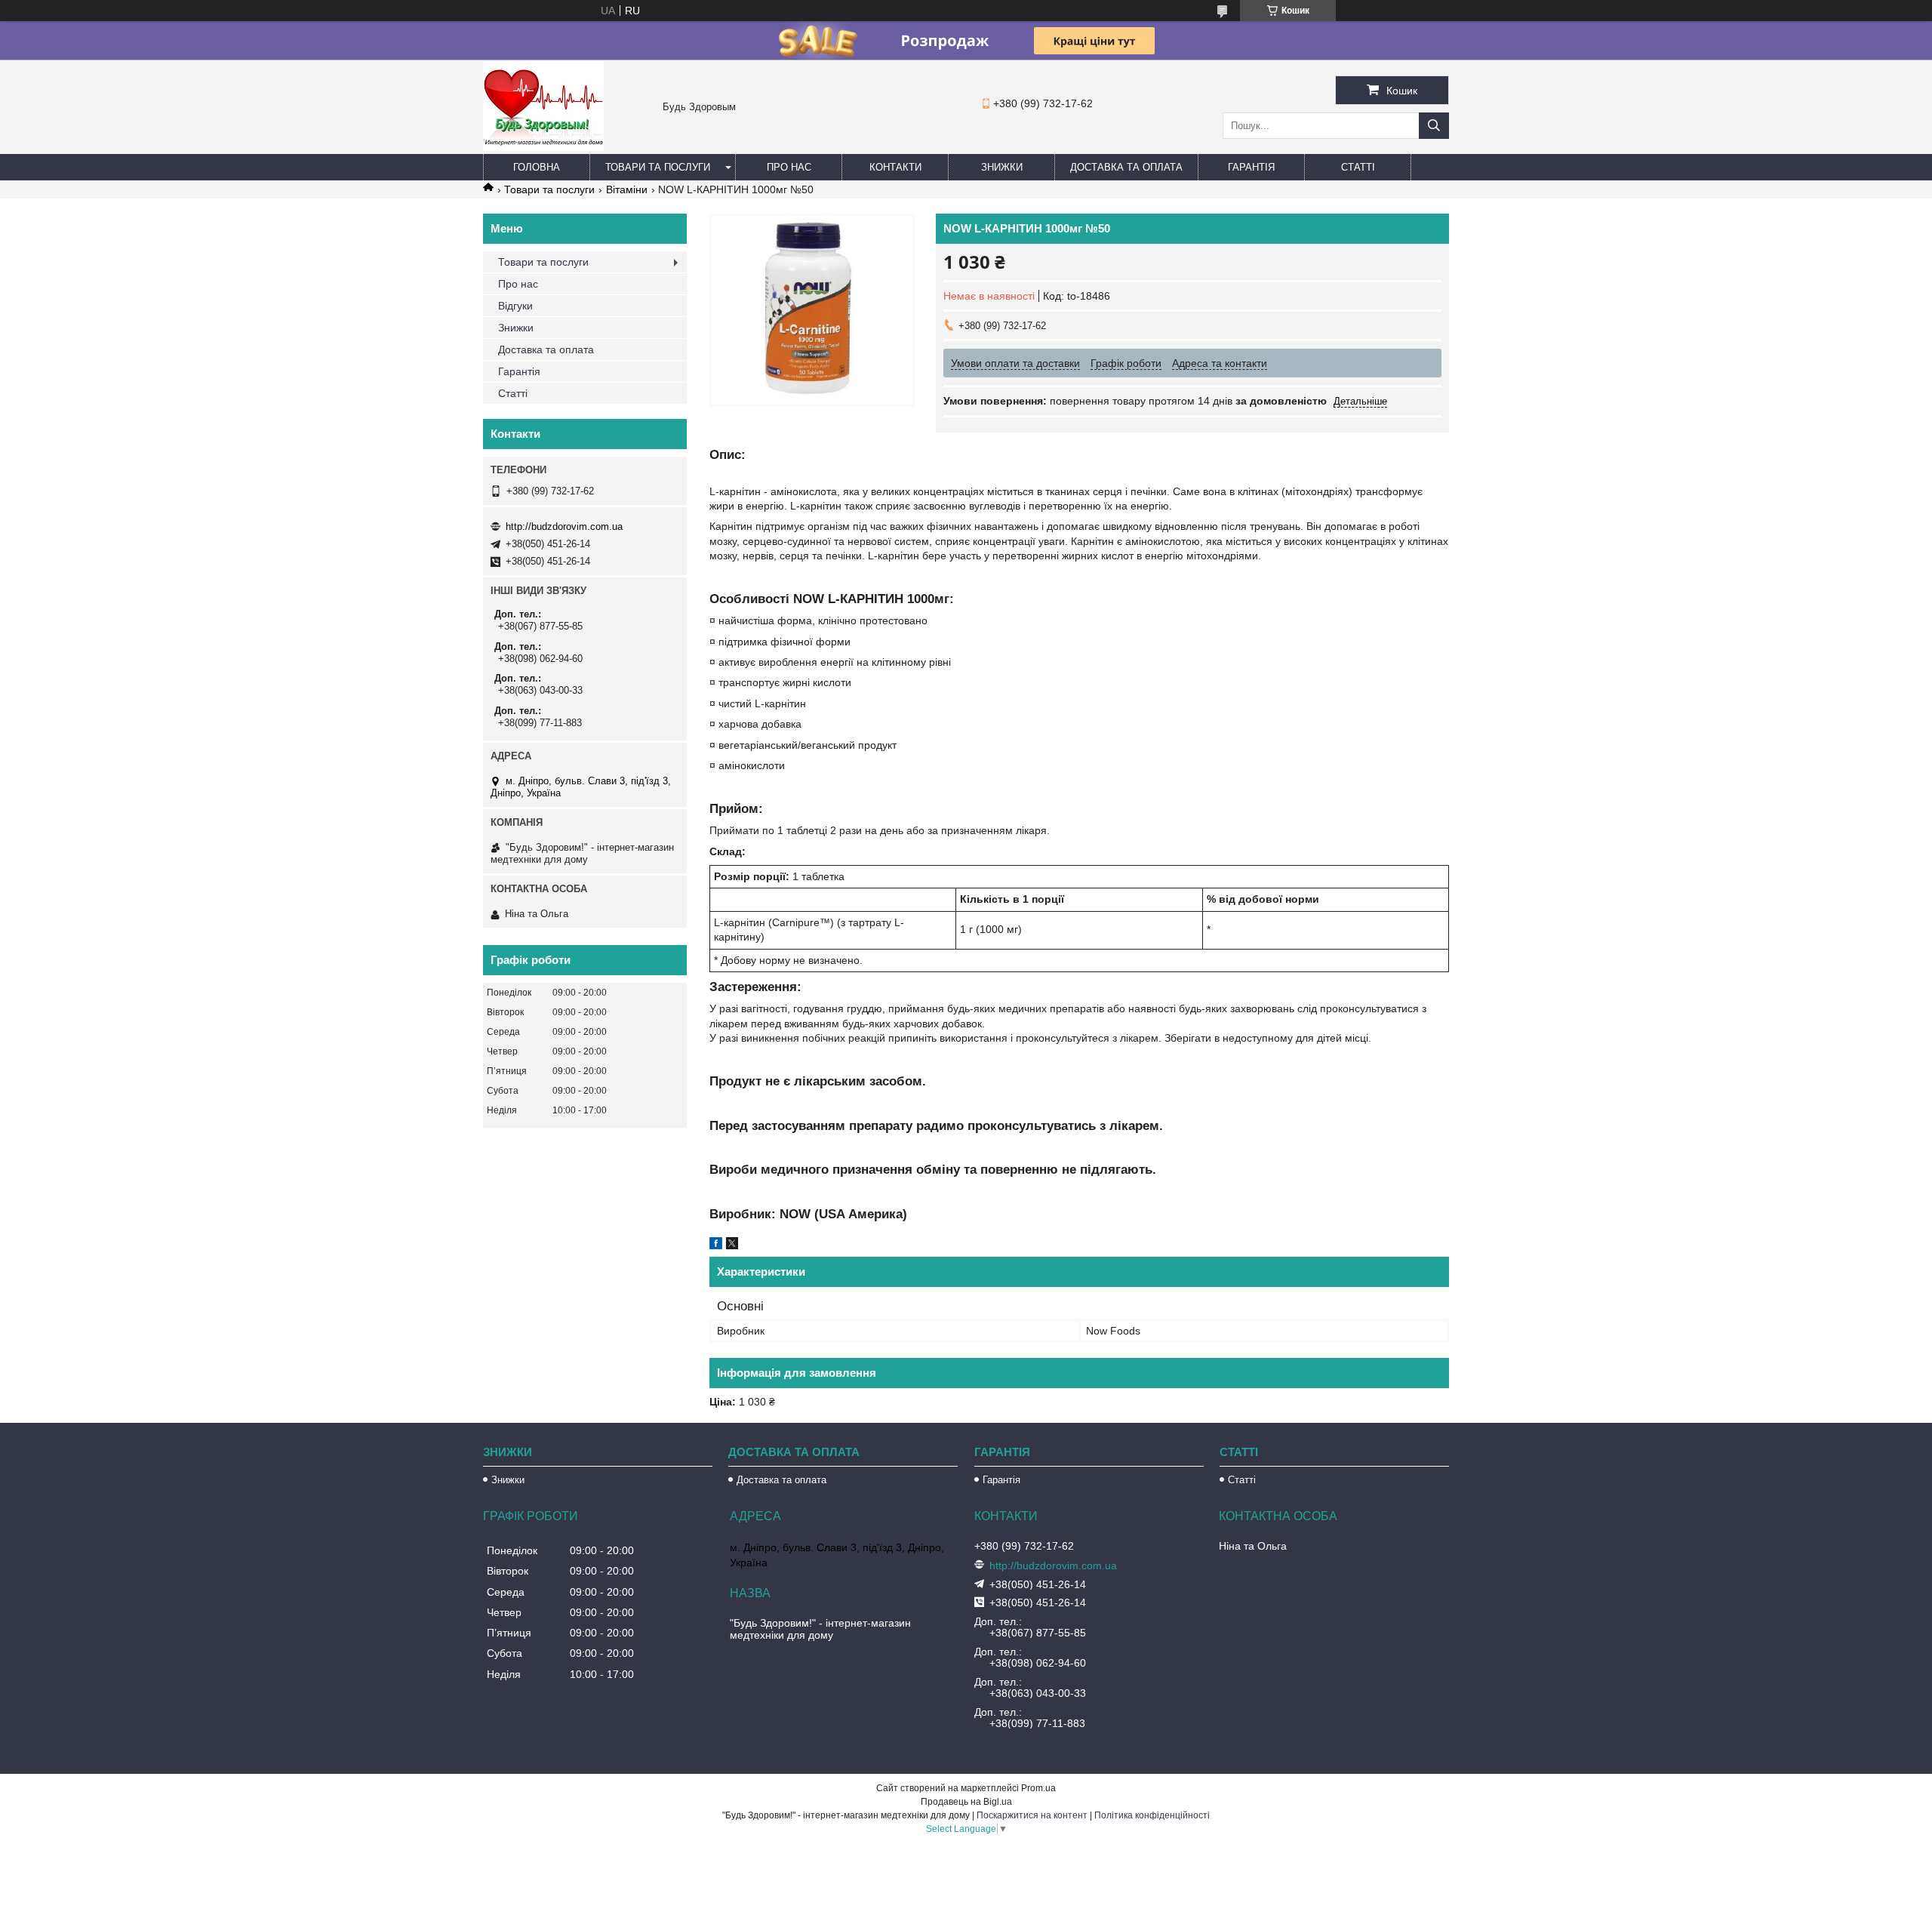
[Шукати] (1434, 126)
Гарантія (1251, 167)
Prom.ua (1038, 1788)
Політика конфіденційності (1152, 1815)
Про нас (789, 167)
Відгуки (515, 306)
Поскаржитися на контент (1032, 1815)
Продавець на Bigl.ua (966, 1802)
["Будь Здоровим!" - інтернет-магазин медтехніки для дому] (543, 147)
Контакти (895, 167)
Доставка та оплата (1126, 167)
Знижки (1002, 167)
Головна (537, 167)
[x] (732, 1245)
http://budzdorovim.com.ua (564, 526)
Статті (1358, 167)
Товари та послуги (658, 167)
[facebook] (716, 1245)
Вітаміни (627, 189)
